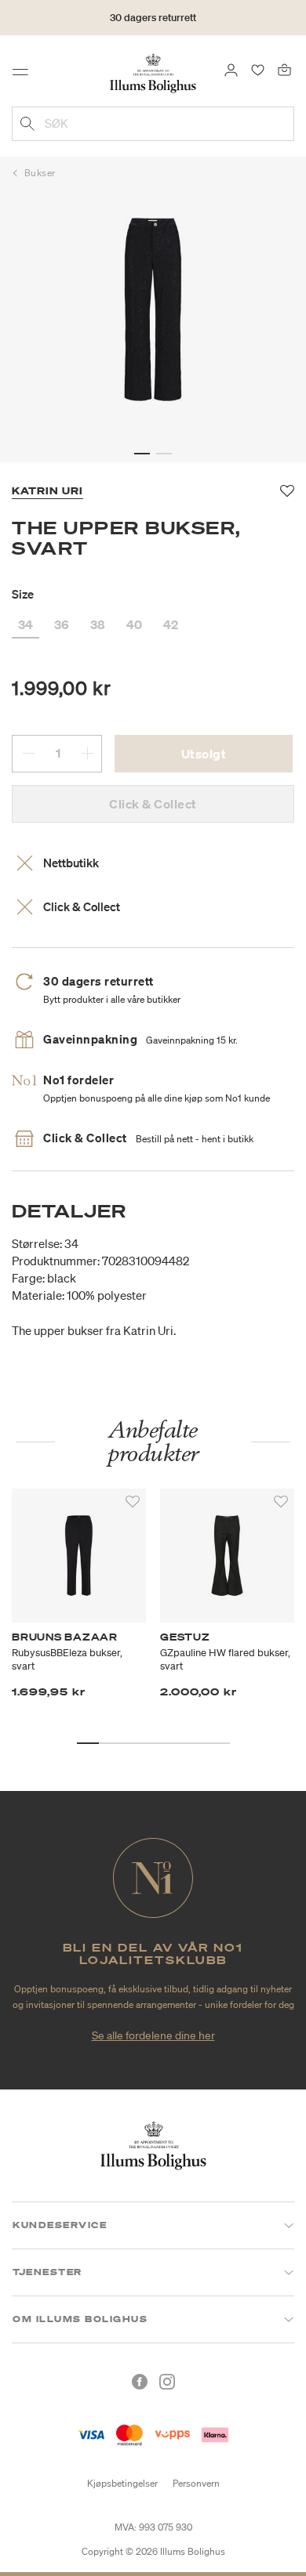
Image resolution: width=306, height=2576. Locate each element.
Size (23, 594)
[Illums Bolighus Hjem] (153, 72)
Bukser (40, 173)
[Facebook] (140, 2382)
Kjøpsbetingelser (122, 2483)
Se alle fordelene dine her (153, 2035)
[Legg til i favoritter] (133, 1502)
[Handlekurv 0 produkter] (284, 69)
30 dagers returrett (153, 18)
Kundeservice (60, 2225)
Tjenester (47, 2272)
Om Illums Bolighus (80, 2319)
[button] (142, 454)
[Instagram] (167, 2382)
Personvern (196, 2483)
